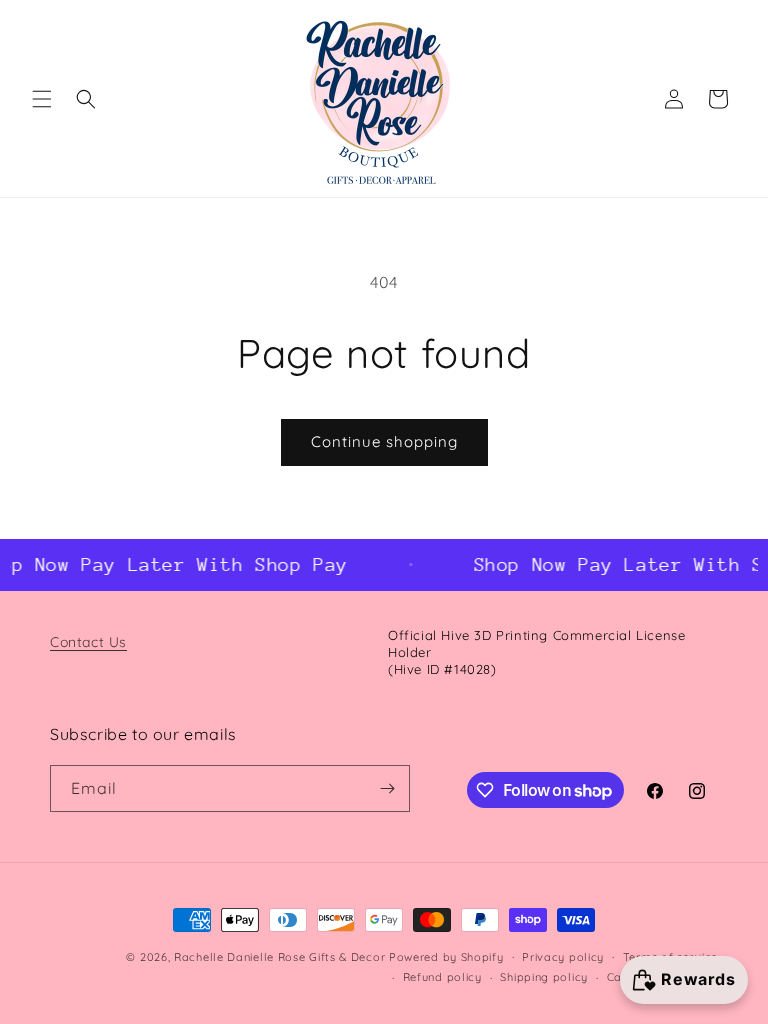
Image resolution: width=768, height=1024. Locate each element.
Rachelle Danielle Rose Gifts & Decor (279, 957)
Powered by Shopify (446, 957)
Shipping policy (544, 977)
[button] (42, 99)
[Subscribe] (387, 788)
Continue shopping (384, 441)
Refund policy (442, 977)
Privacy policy (563, 957)
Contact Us (88, 642)
